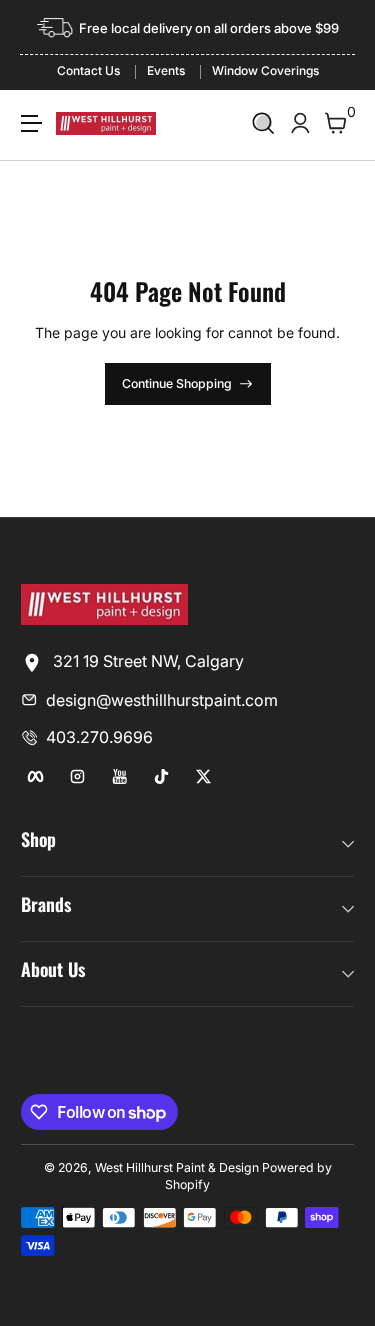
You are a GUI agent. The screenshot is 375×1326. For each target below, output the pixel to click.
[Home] (104, 619)
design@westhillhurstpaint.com (162, 700)
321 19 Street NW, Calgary (146, 661)
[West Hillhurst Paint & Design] (106, 123)
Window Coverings (265, 70)
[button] (263, 123)
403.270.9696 (99, 737)
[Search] (263, 123)
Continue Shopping (177, 383)
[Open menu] (31, 124)
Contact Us (88, 70)
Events (166, 70)
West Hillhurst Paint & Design (177, 1167)
